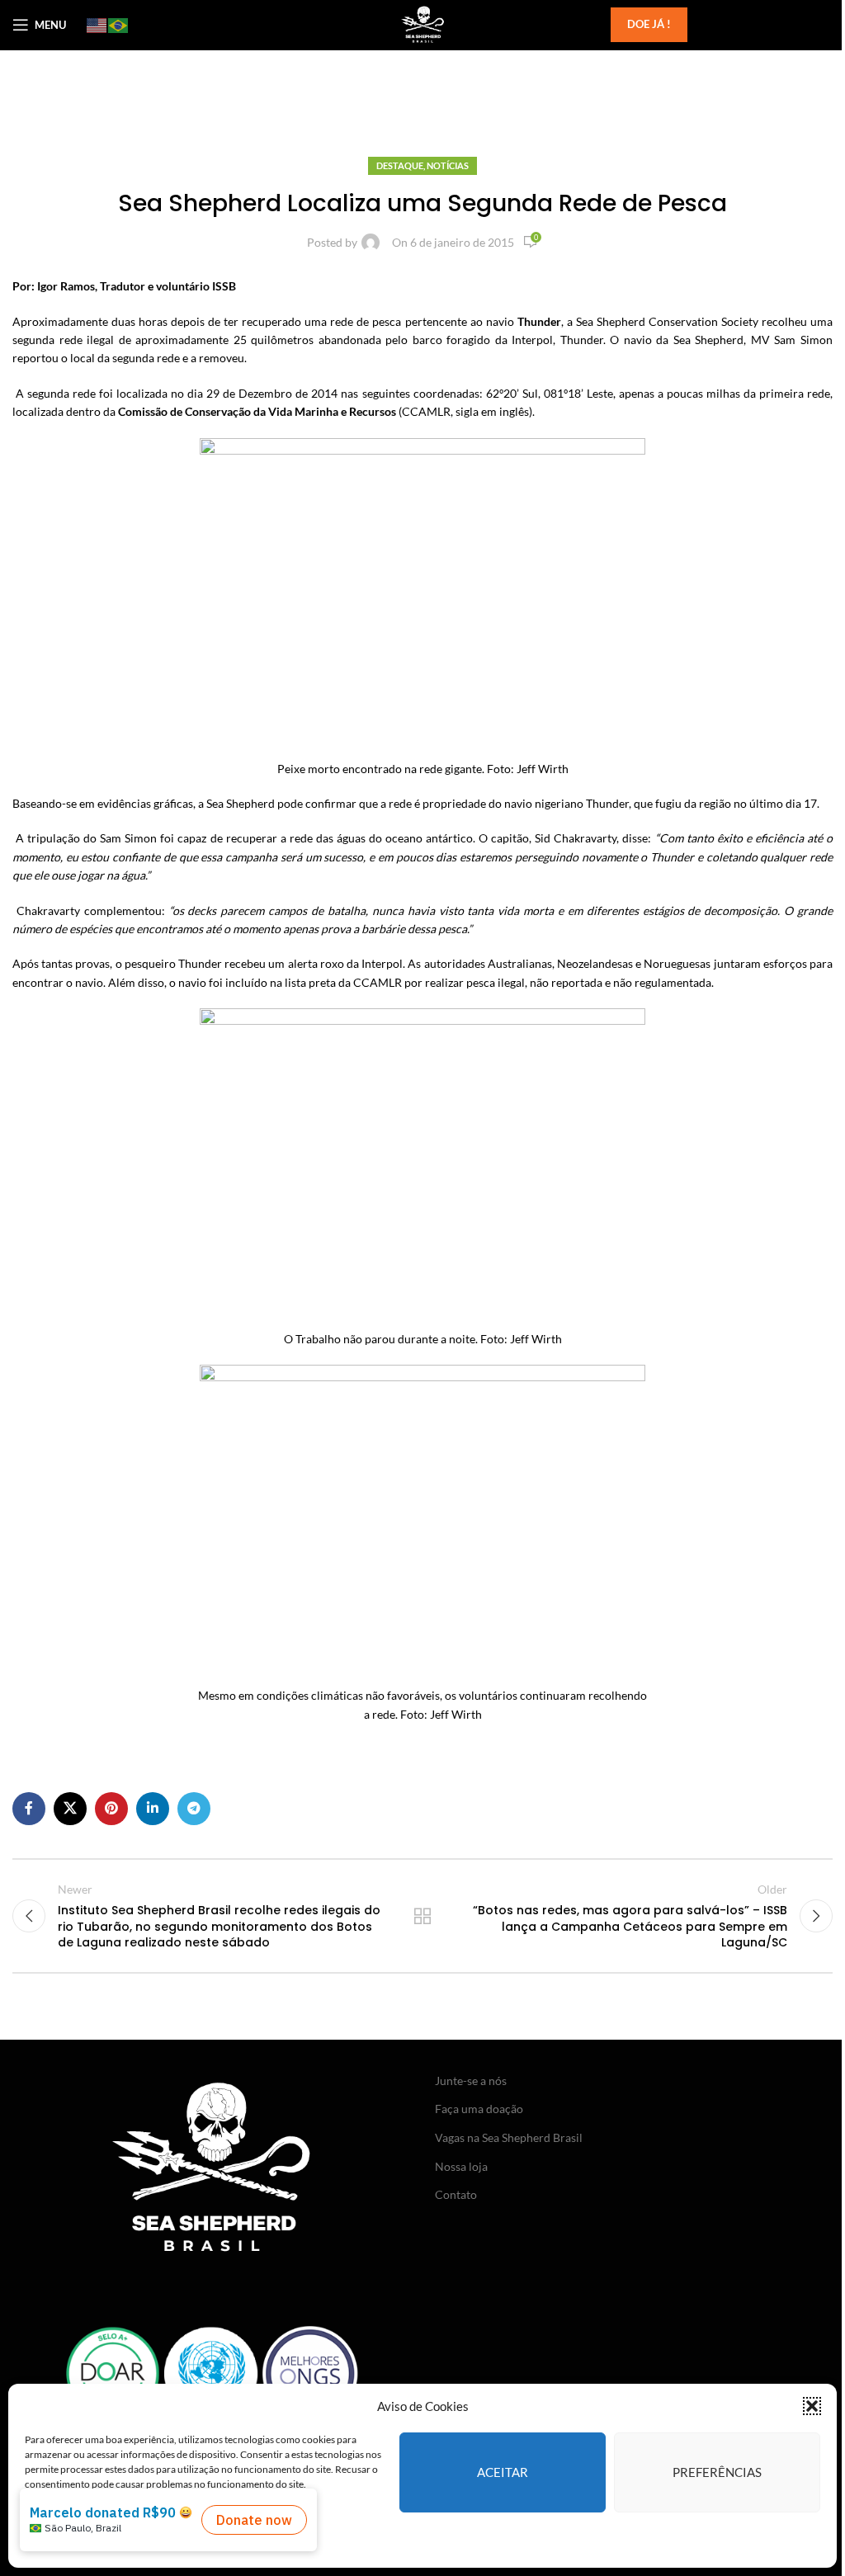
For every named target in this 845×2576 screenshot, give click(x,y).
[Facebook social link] (29, 1809)
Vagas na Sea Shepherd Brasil (509, 2137)
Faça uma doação (479, 2109)
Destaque (400, 165)
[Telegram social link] (194, 1809)
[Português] (119, 25)
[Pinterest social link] (111, 1809)
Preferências (717, 2472)
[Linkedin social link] (153, 1809)
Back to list (422, 1916)
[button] (812, 2406)
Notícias (448, 165)
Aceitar (503, 2472)
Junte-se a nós (471, 2081)
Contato (456, 2194)
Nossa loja (461, 2166)
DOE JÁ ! (649, 24)
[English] (97, 25)
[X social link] (70, 1809)
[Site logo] (422, 24)
